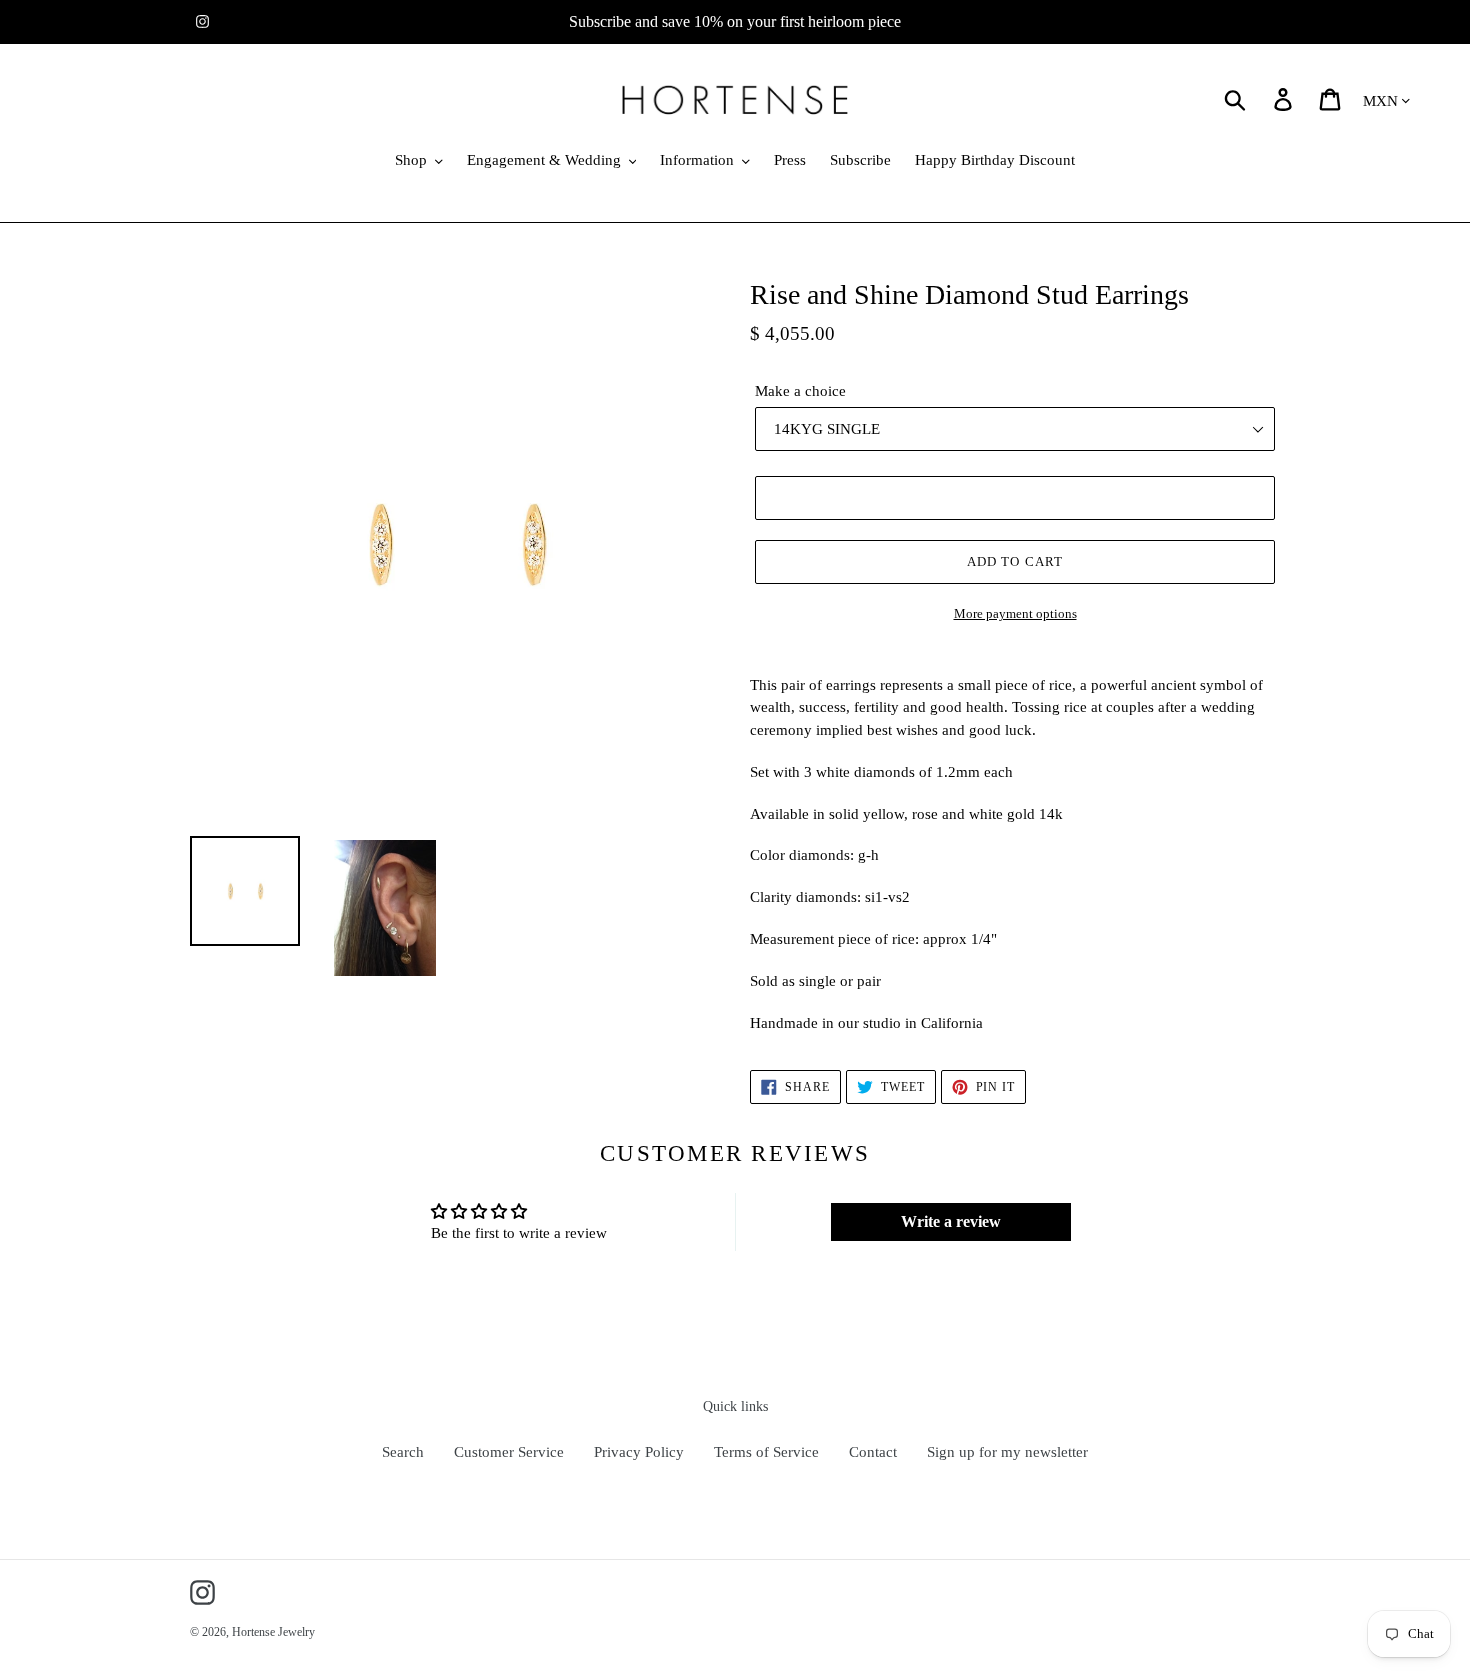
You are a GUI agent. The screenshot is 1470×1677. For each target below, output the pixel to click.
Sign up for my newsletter (1007, 1452)
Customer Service (509, 1452)
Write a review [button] (951, 1221)
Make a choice (800, 391)
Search (403, 1452)
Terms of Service (766, 1452)
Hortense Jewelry (273, 1632)
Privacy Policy (639, 1452)
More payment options (1015, 613)
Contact (873, 1452)
